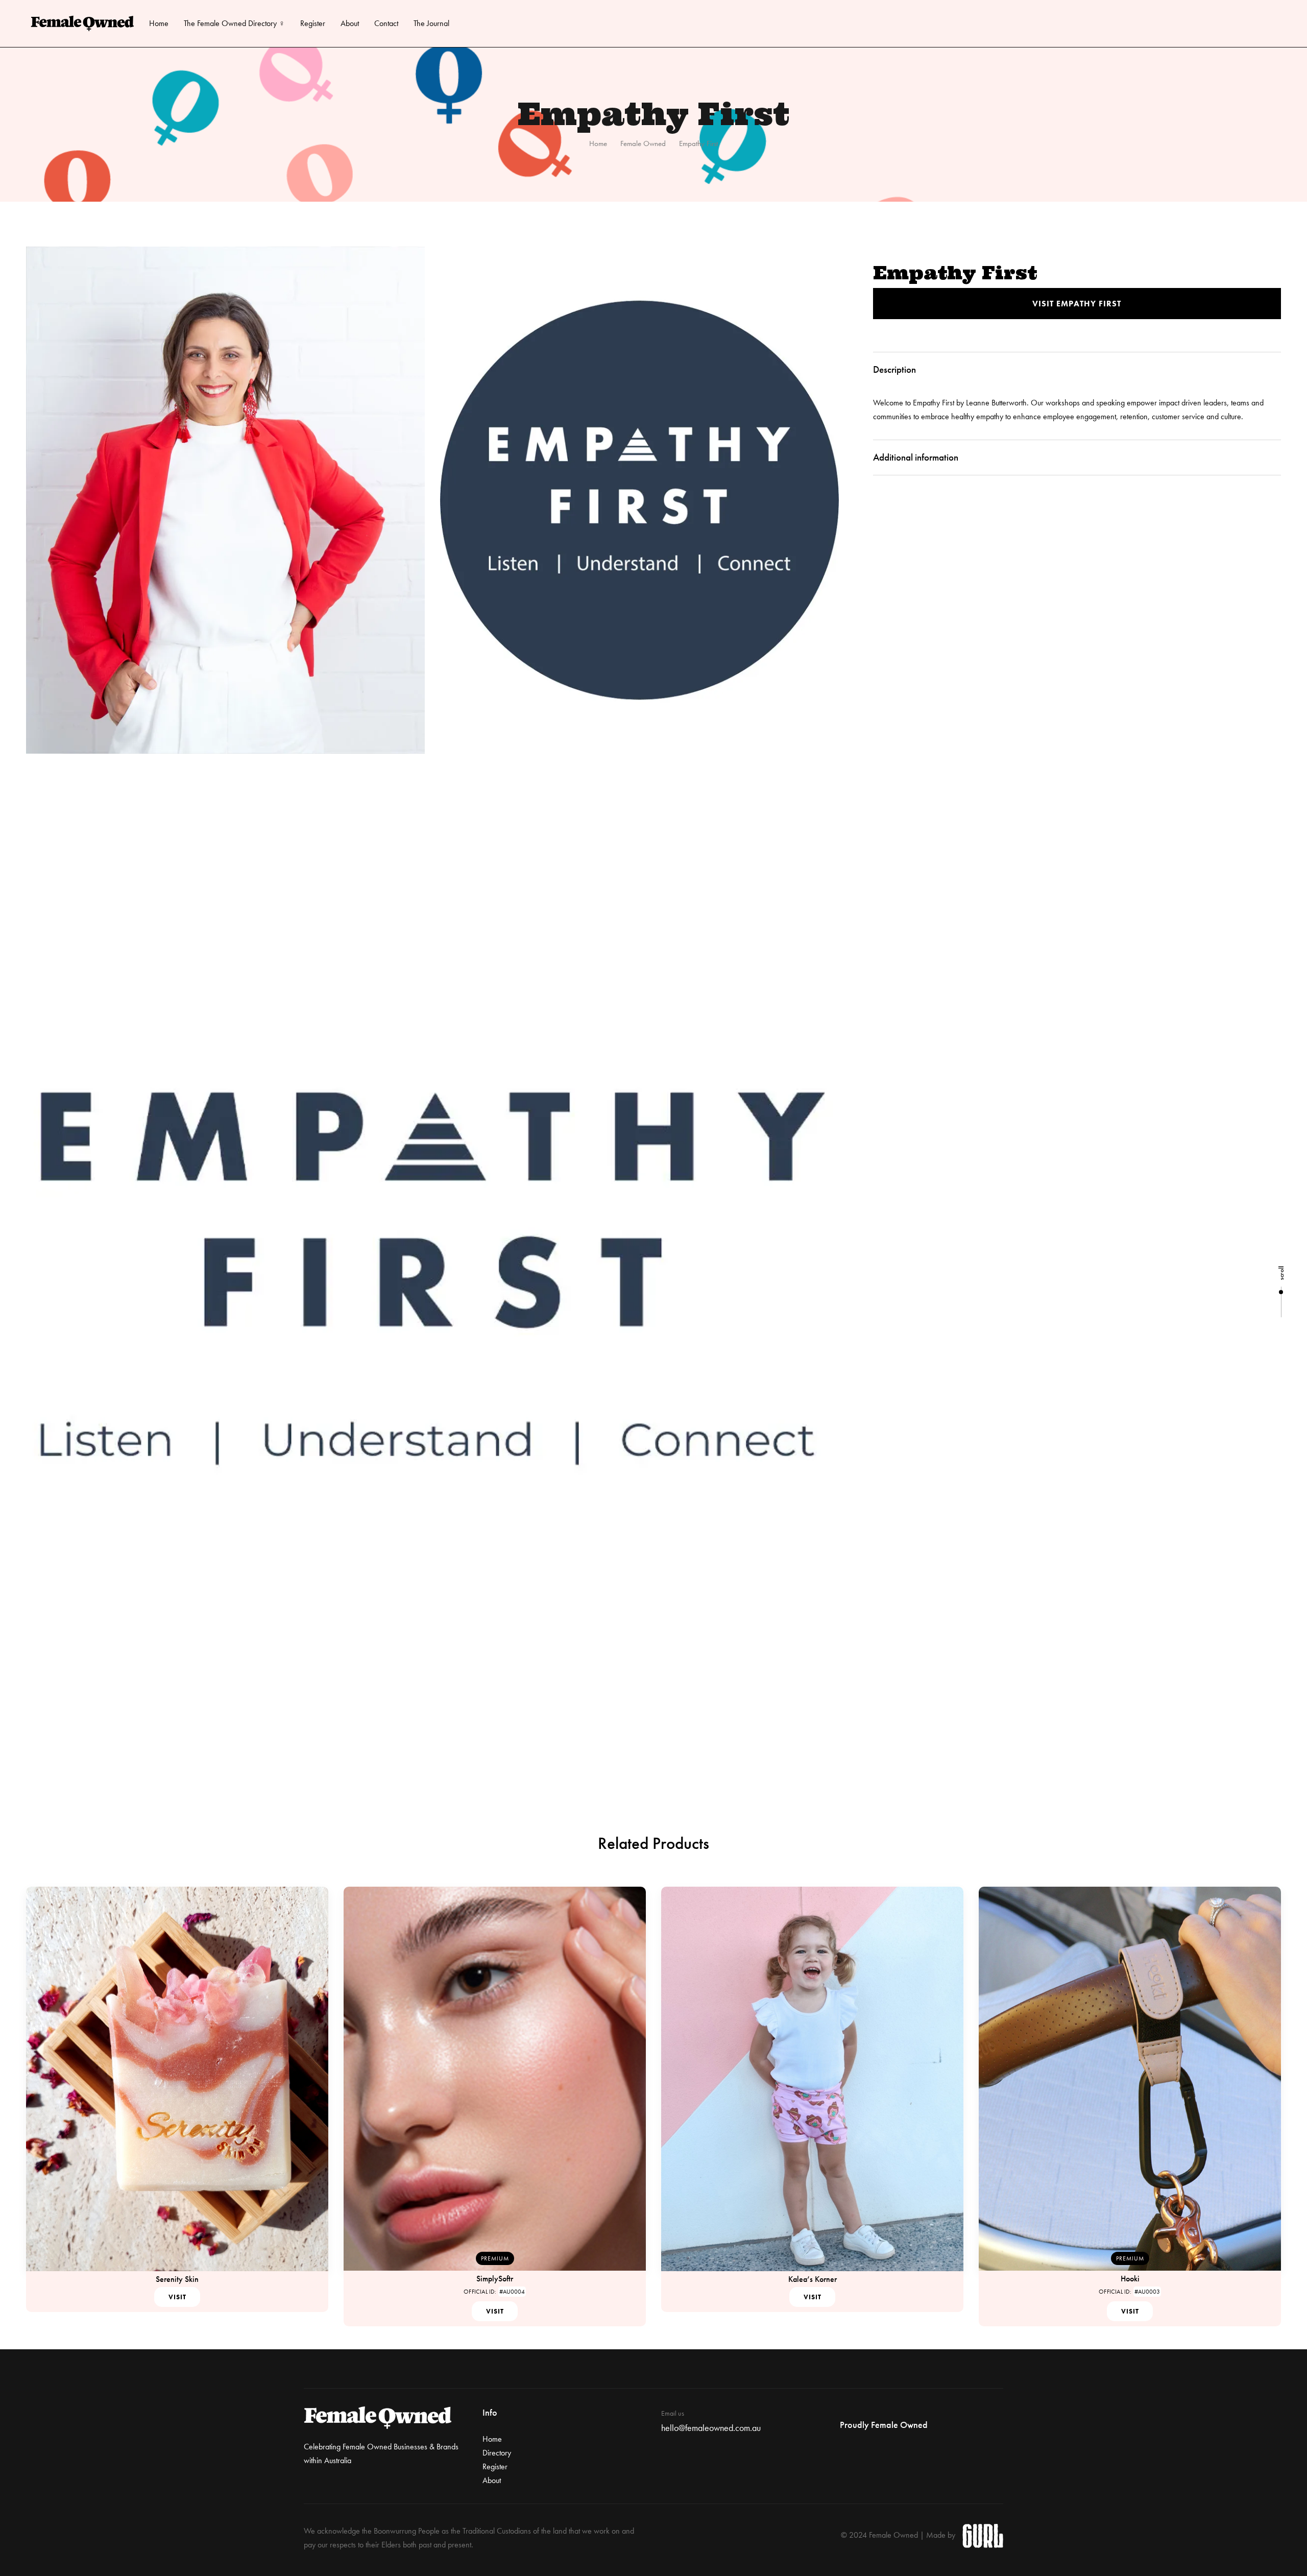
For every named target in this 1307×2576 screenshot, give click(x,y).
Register (313, 23)
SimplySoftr (495, 2279)
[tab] (1077, 370)
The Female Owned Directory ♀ (234, 23)
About (350, 23)
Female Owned (643, 143)
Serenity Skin (177, 2279)
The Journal (431, 23)
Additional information (916, 457)
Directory (497, 2453)
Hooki (1130, 2279)
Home (159, 23)
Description (894, 369)
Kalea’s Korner (813, 2279)
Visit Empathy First (1077, 304)
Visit (177, 2297)
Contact (386, 23)
